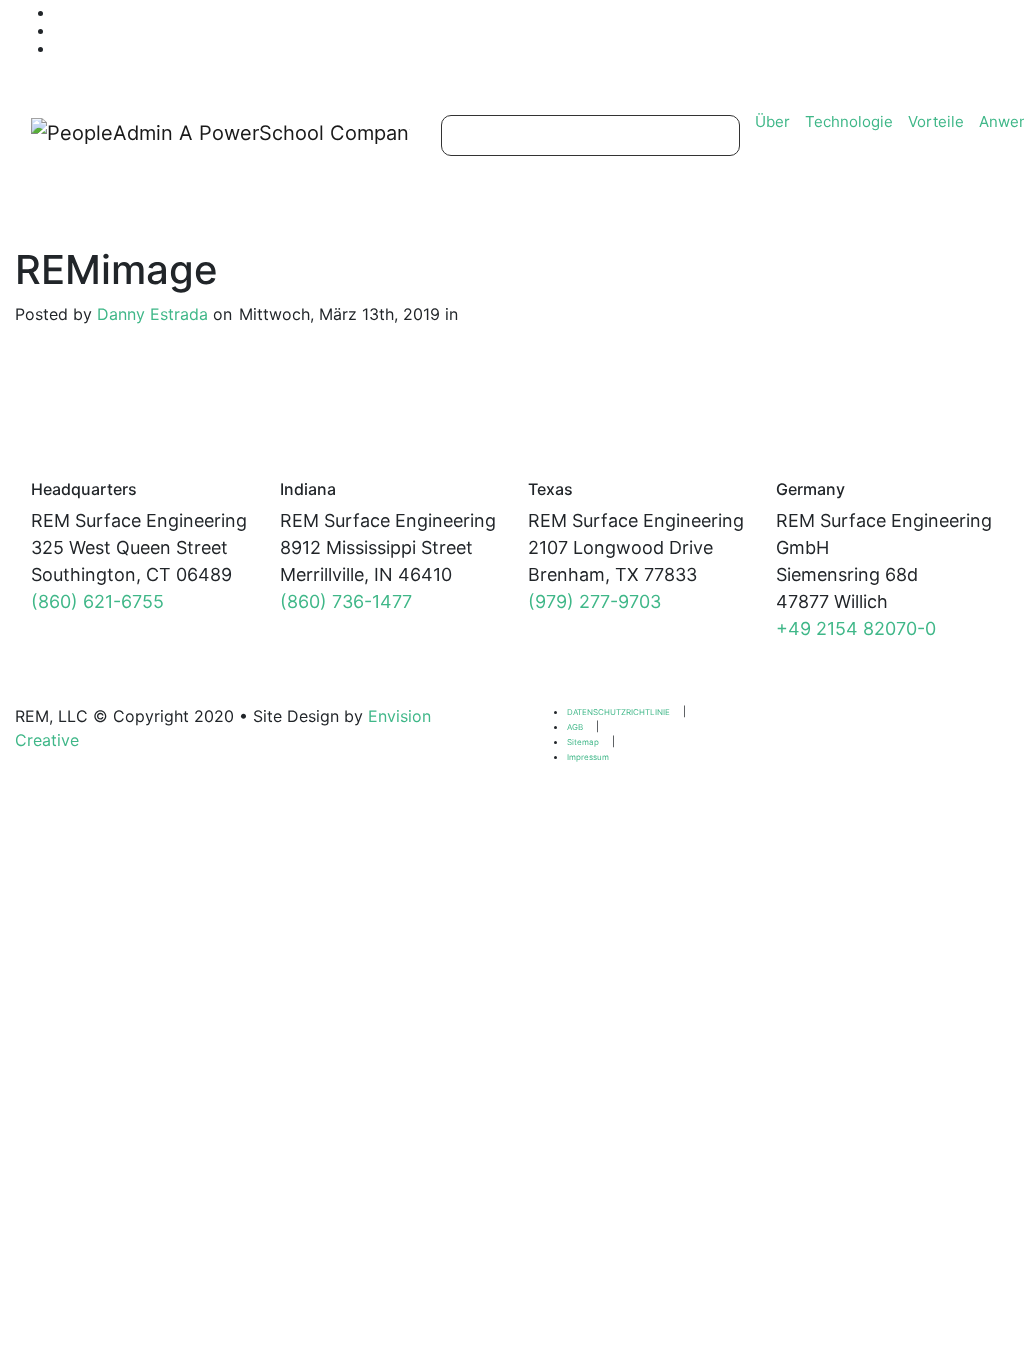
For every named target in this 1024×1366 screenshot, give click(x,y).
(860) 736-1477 (346, 601)
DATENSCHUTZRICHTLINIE (618, 712)
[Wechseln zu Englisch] (276, 12)
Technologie (849, 121)
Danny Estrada (152, 314)
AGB (575, 727)
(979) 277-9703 (594, 601)
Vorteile (936, 121)
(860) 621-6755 (97, 601)
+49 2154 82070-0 (856, 628)
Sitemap (583, 742)
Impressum (588, 757)
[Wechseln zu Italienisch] (276, 48)
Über (772, 121)
